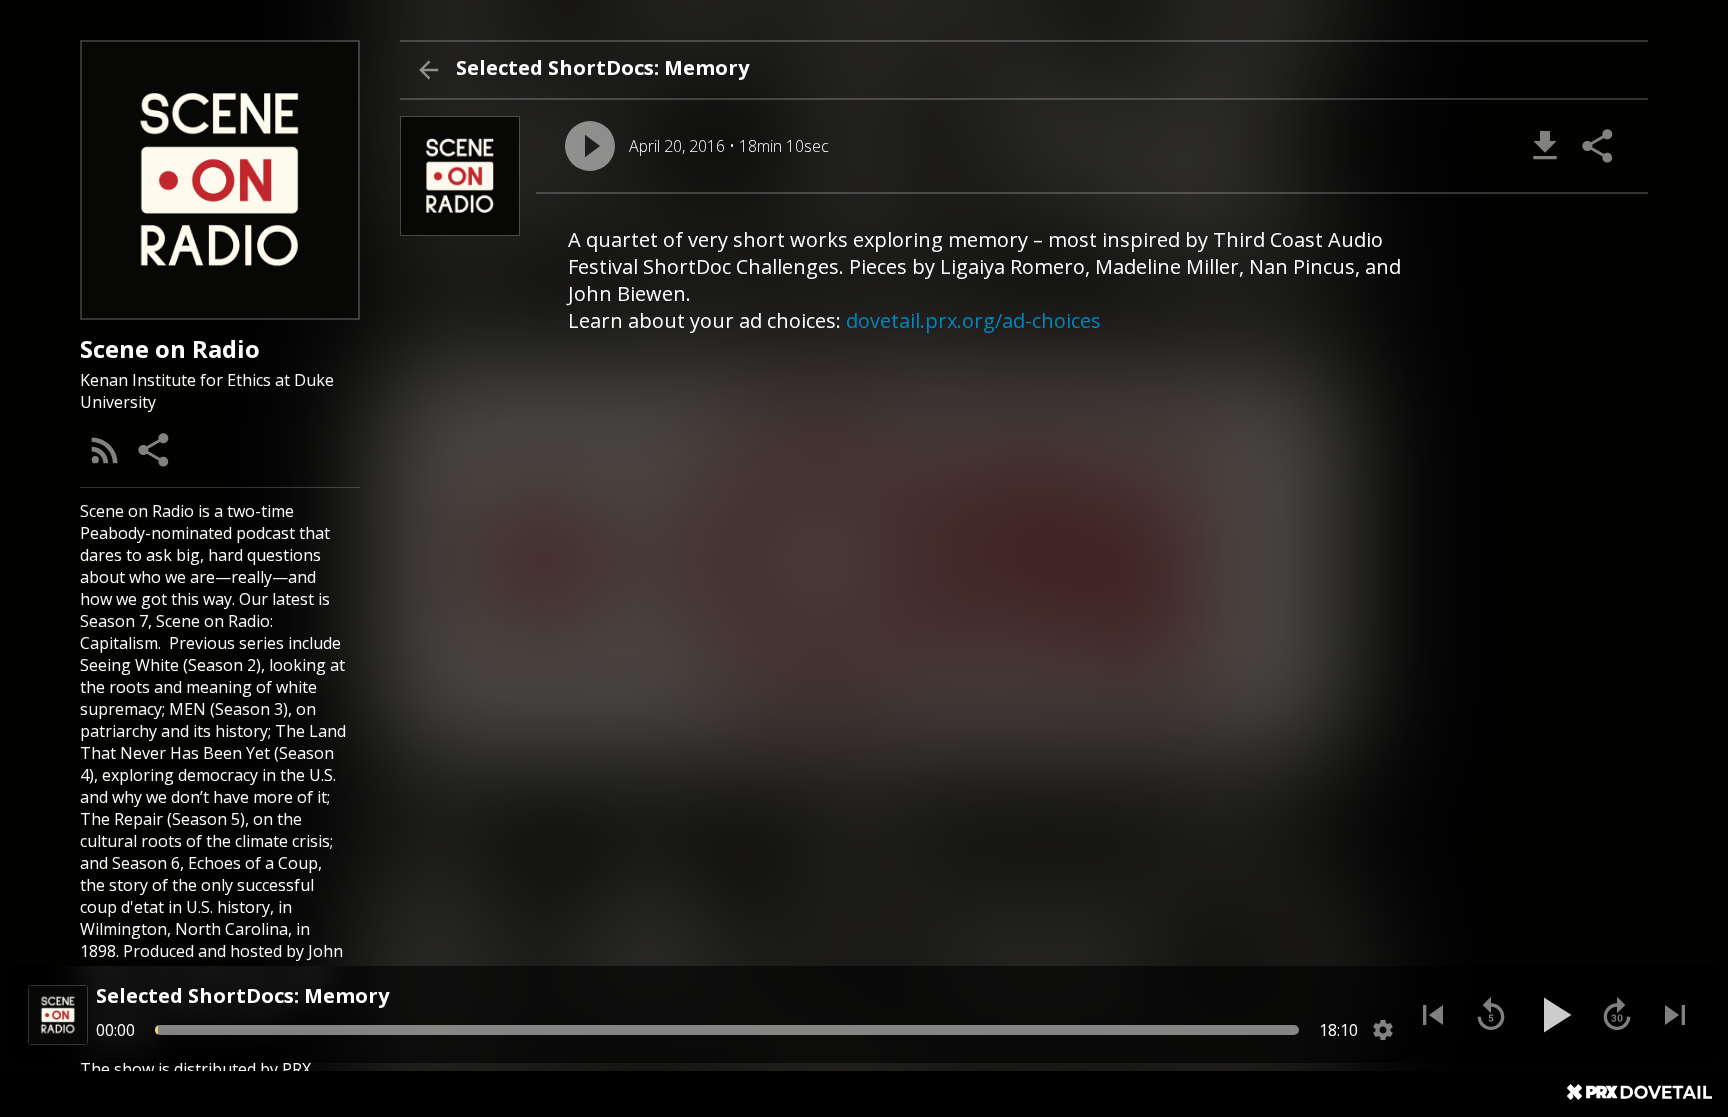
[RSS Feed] (105, 450)
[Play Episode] (590, 146)
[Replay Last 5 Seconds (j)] (1491, 1015)
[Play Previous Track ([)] (1433, 1015)
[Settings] (1383, 1030)
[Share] (155, 450)
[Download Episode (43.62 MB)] (1545, 146)
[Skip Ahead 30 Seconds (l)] (1617, 1015)
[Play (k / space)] (1554, 1015)
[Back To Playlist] (428, 70)
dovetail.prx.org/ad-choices (973, 320)
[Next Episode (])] (1675, 1015)
